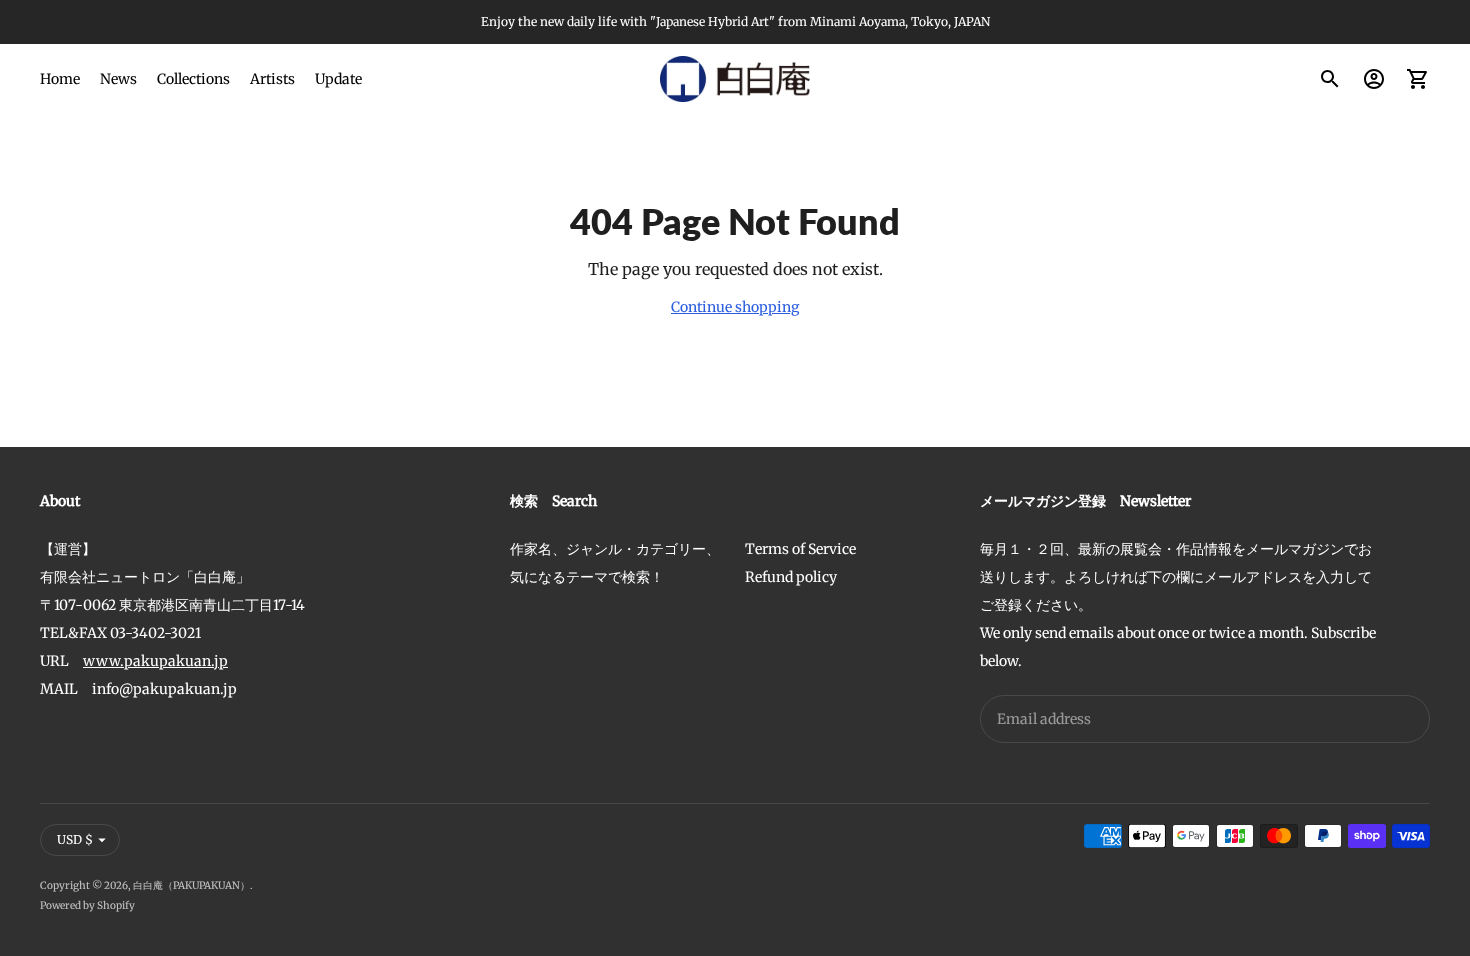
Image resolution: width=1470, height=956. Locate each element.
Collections (193, 79)
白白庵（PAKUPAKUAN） (191, 885)
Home (60, 79)
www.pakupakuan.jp (155, 661)
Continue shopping (735, 307)
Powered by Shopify (87, 905)
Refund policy (791, 577)
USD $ (75, 839)
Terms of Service (800, 549)
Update (338, 79)
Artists (272, 79)
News (118, 79)
